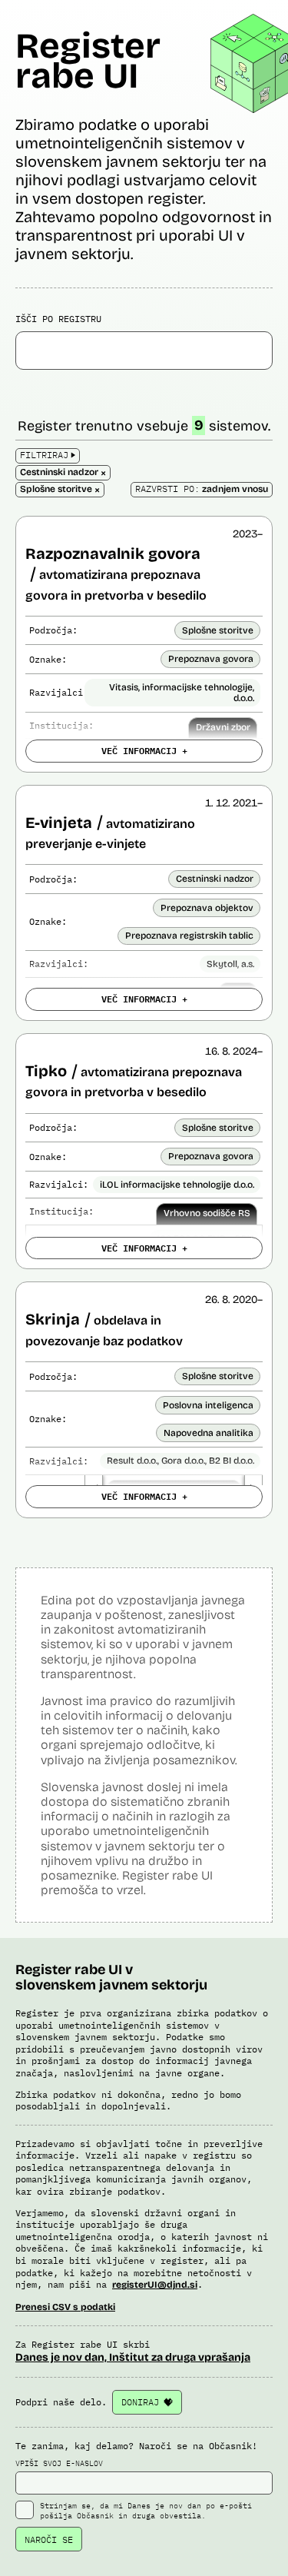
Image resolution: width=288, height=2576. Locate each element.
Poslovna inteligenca (208, 1405)
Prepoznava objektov (207, 908)
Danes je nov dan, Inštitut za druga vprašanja (133, 2357)
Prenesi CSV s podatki (65, 2307)
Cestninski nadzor (215, 879)
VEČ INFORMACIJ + (144, 750)
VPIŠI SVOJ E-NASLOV (59, 2463)
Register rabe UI (88, 61)
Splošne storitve (218, 630)
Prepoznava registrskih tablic (189, 936)
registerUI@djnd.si (155, 2285)
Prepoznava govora (211, 659)
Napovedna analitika (209, 1433)
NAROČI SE (49, 2539)
